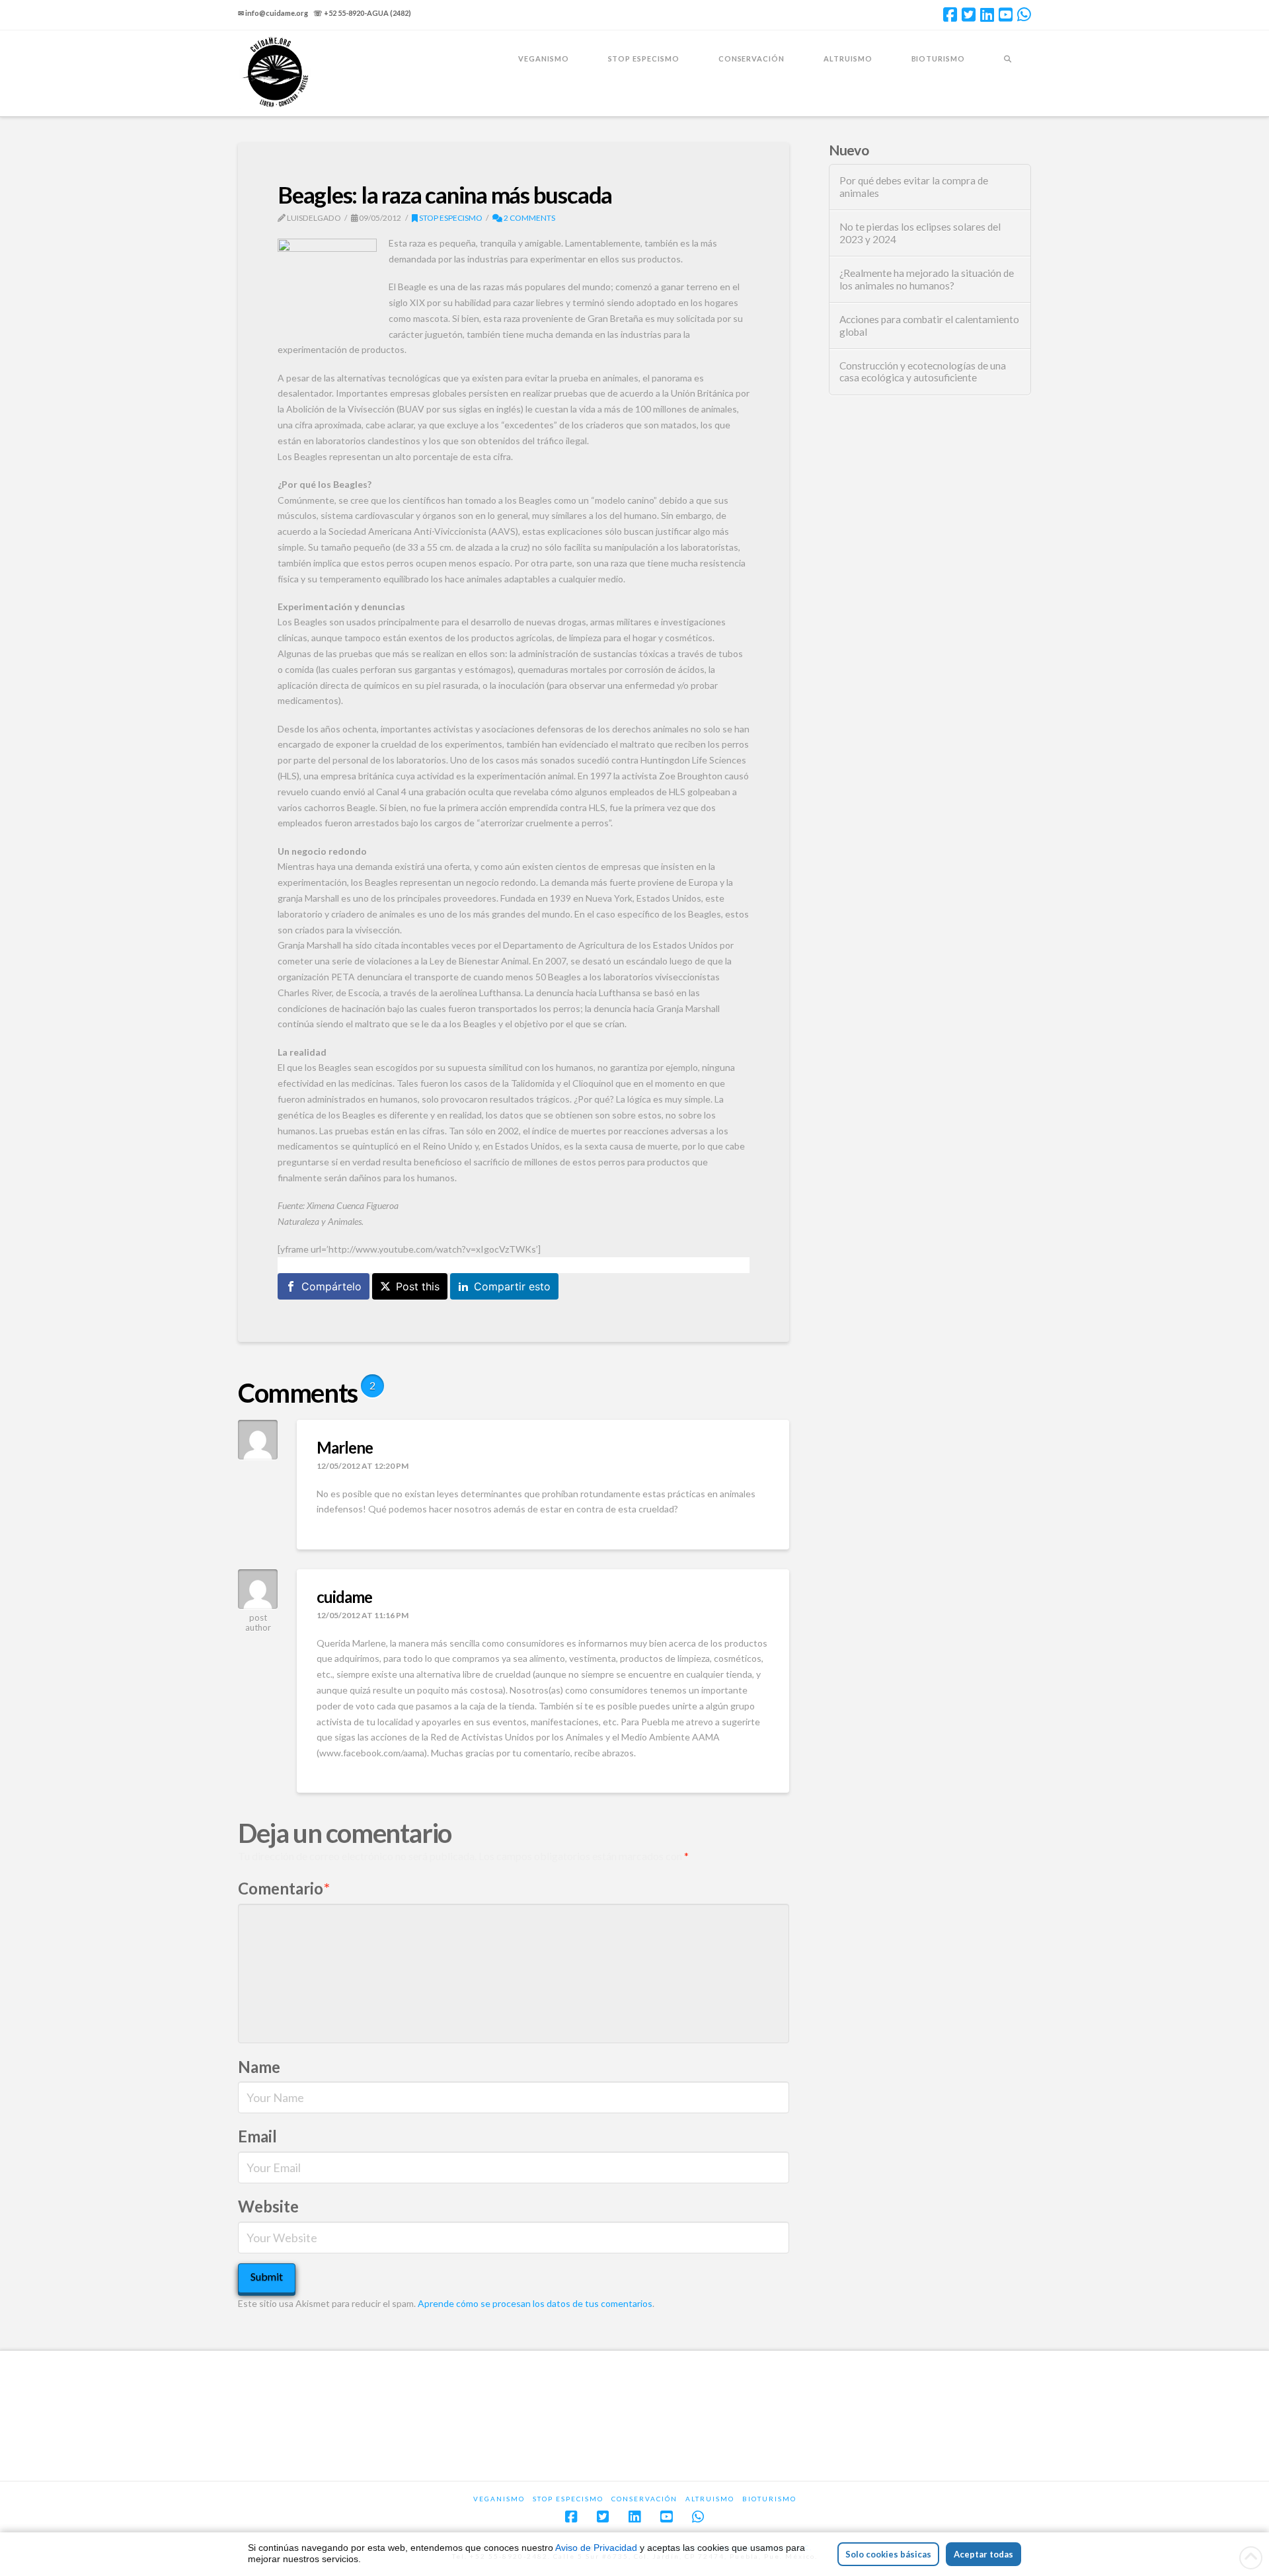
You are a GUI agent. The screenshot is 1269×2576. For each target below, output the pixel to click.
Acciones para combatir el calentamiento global (929, 326)
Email (257, 2136)
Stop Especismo (450, 218)
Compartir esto (512, 1286)
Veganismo (499, 2499)
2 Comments (529, 218)
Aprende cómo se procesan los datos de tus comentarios (535, 2303)
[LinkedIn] (987, 15)
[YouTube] (1006, 15)
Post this (418, 1286)
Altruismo (710, 2499)
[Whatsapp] (1024, 15)
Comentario (284, 1888)
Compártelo (331, 1286)
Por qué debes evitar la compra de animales (914, 187)
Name (259, 2067)
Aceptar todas (983, 2554)
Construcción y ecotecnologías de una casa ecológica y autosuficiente (923, 372)
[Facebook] (950, 15)
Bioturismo (769, 2499)
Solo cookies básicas (888, 2554)
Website (268, 2206)
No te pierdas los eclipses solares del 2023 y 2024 (920, 233)
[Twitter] (969, 15)
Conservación (644, 2499)
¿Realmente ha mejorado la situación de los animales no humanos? (927, 279)
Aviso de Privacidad (596, 2548)
